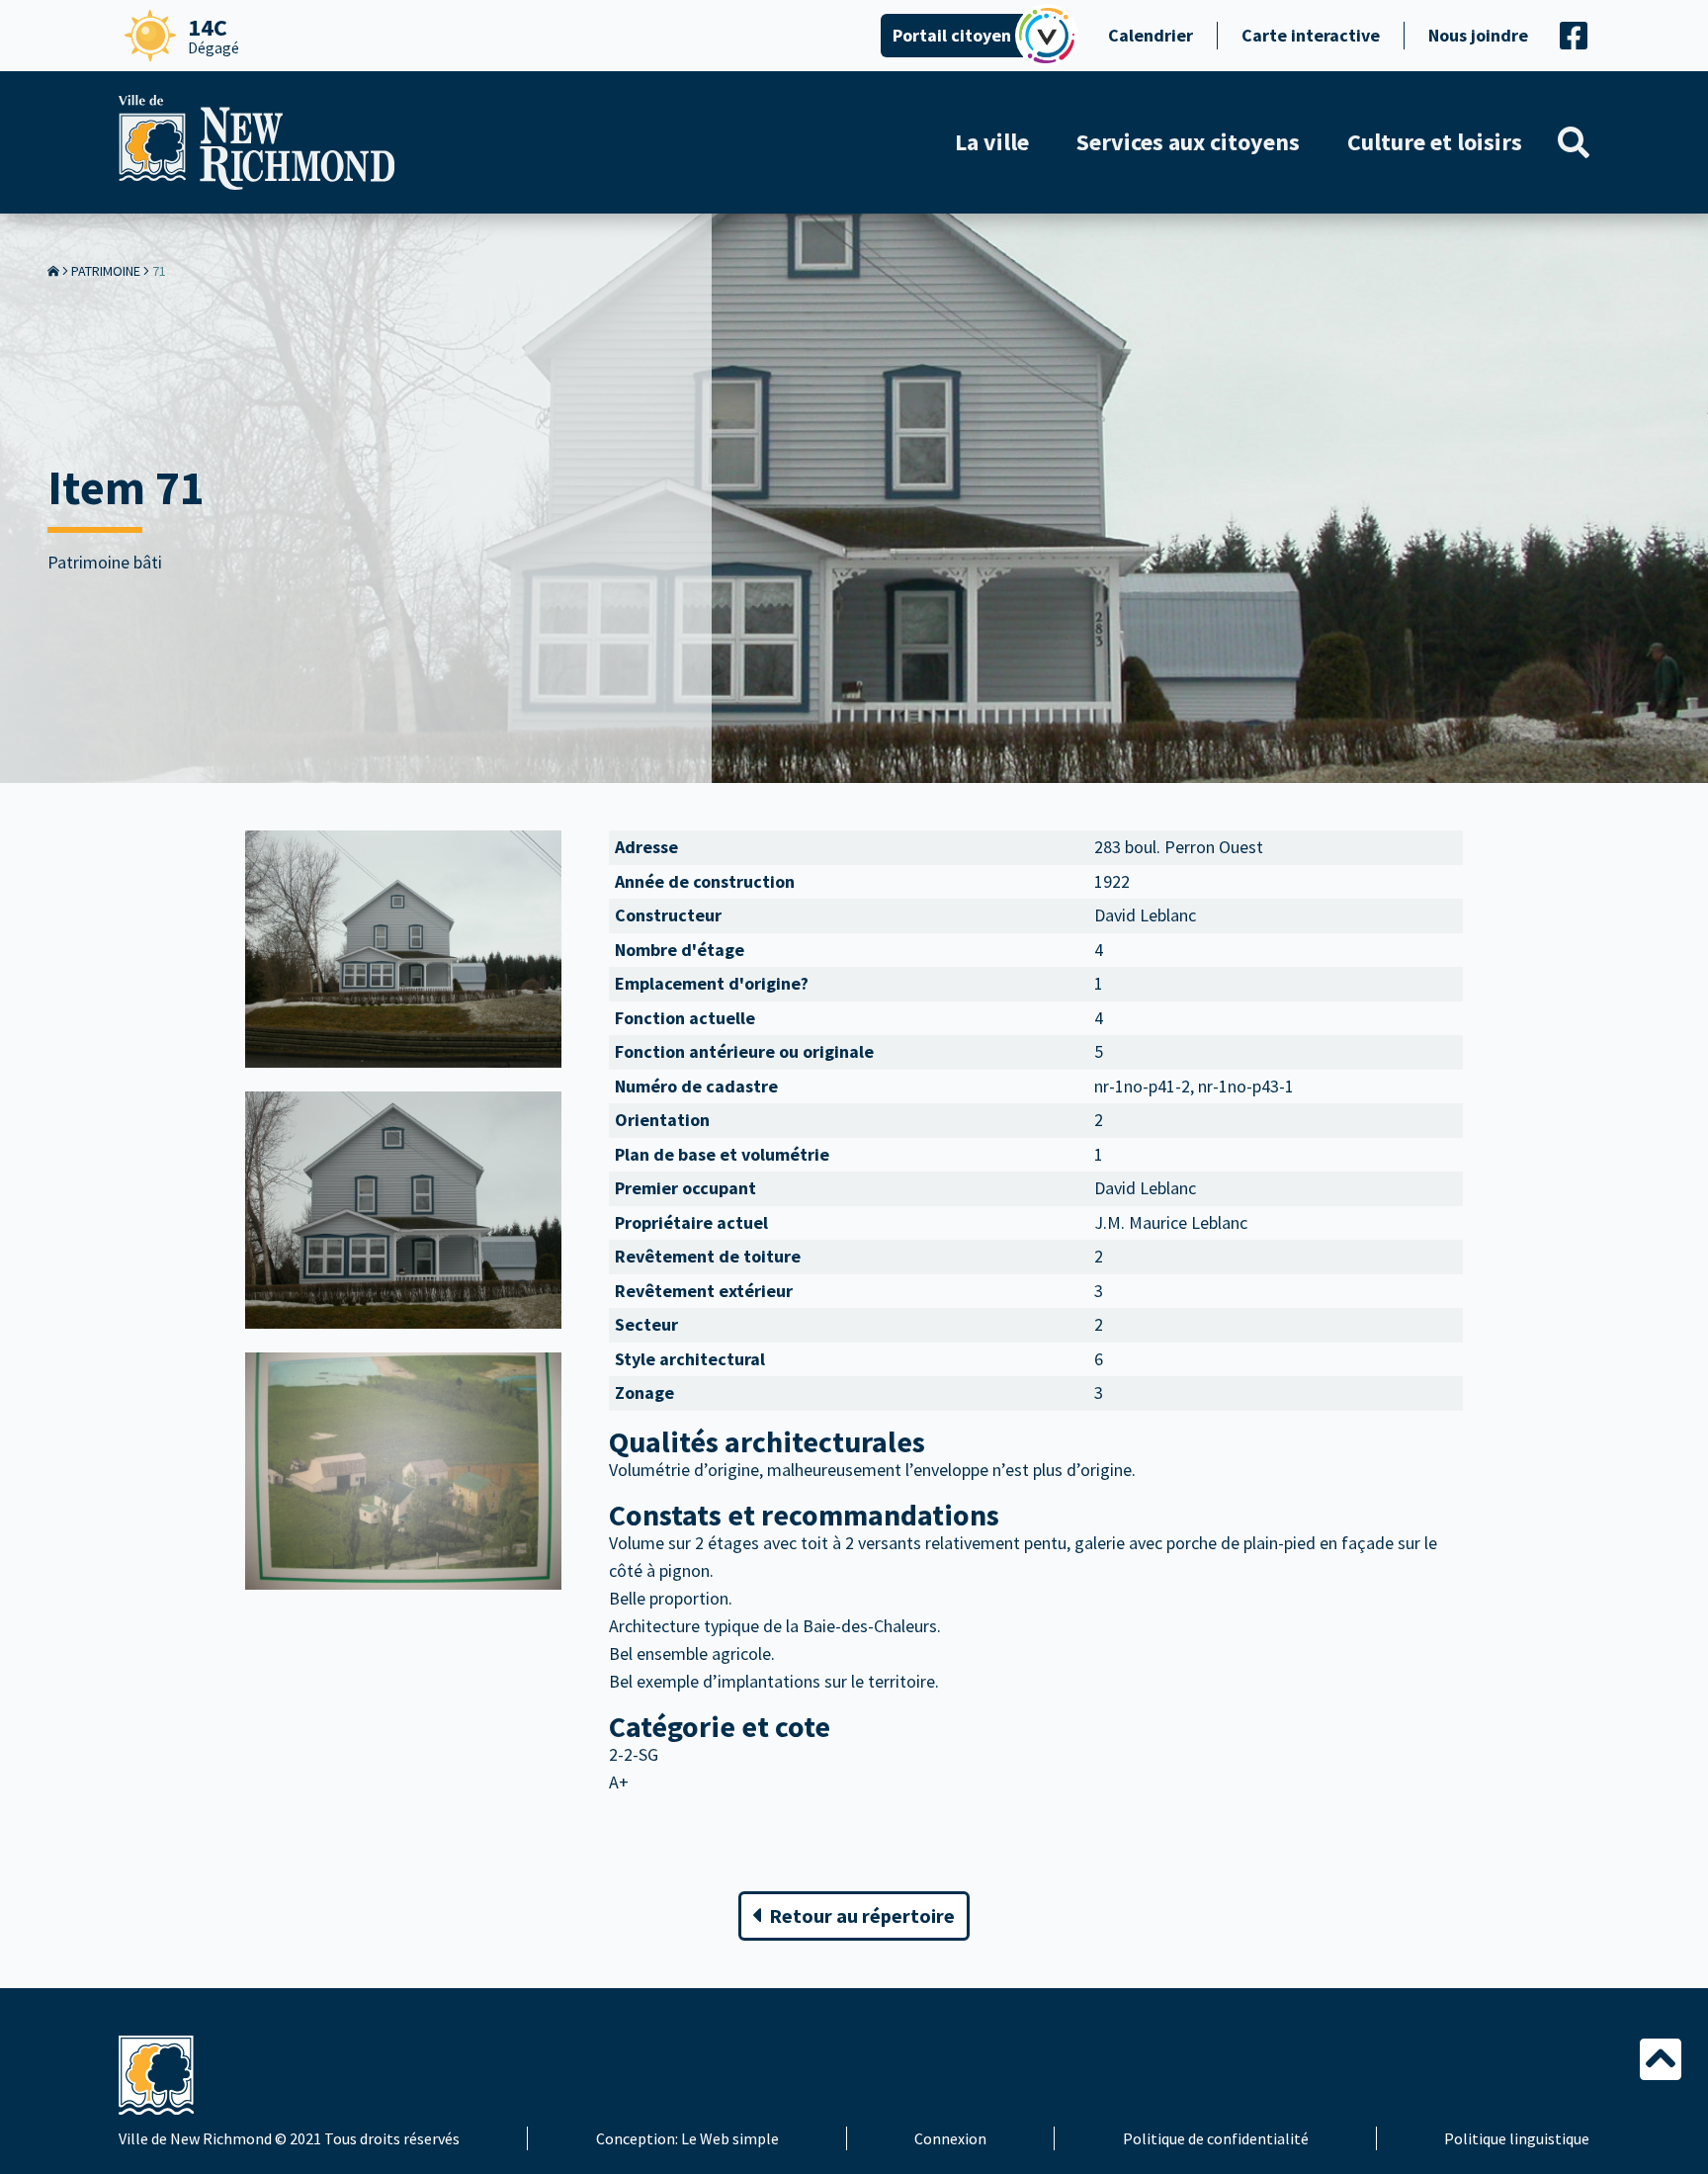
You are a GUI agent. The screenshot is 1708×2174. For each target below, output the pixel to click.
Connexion (950, 2138)
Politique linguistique (1517, 2138)
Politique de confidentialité (1216, 2138)
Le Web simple (730, 2138)
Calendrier (1151, 35)
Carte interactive (1311, 35)
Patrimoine (106, 271)
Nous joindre (1478, 35)
